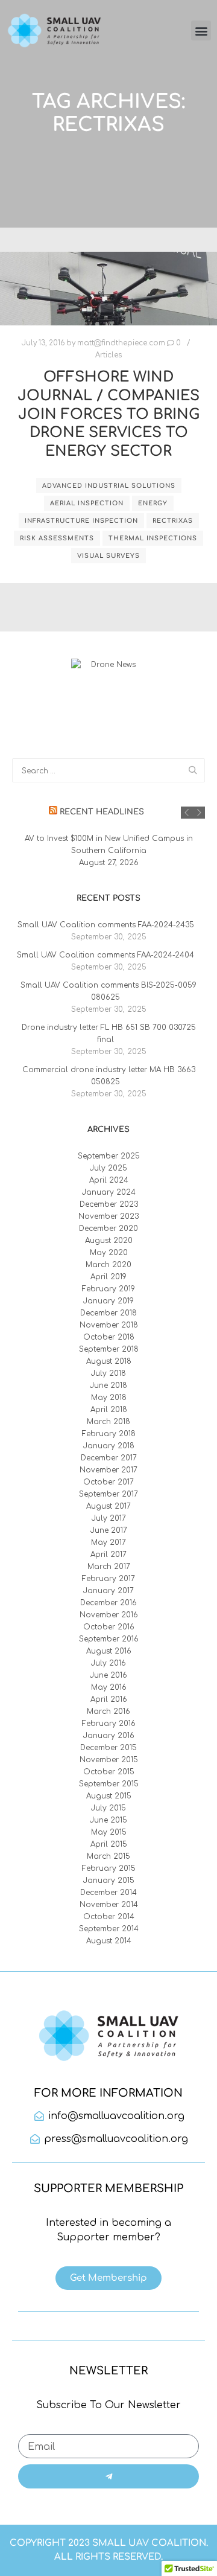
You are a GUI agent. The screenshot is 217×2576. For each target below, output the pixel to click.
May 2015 (109, 1832)
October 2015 (109, 1772)
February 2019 (108, 1289)
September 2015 (109, 1784)
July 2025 (108, 1168)
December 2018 (108, 1313)
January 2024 (109, 1192)
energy (153, 503)
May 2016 (109, 1687)
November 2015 (109, 1760)
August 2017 (108, 1506)
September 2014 (109, 1929)
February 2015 (109, 1868)
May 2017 (108, 1542)
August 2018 (109, 1361)
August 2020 (109, 1241)
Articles (108, 355)
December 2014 (108, 1893)
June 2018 (108, 1385)
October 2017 (108, 1482)
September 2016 (109, 1639)
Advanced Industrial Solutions (109, 486)
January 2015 (109, 1881)
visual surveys (108, 556)
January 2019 (108, 1301)
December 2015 (108, 1748)
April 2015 (109, 1844)
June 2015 (108, 1820)
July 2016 (108, 1663)
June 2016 (108, 1675)
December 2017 (109, 1458)
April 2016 (109, 1699)
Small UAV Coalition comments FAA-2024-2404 (105, 955)
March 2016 (108, 1711)
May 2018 (109, 1398)
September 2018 (109, 1349)
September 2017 (108, 1494)
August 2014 (109, 1941)
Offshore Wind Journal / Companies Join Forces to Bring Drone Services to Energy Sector (108, 414)
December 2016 (108, 1603)
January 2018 (109, 1446)
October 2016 (109, 1627)
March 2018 (108, 1422)
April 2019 (108, 1277)
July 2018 (108, 1373)
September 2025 (109, 1156)
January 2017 (108, 1591)
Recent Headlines (102, 812)
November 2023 (108, 1216)
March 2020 (108, 1265)
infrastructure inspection (81, 521)
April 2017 (108, 1555)
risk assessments (57, 538)
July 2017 (109, 1518)
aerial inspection (87, 503)
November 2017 (108, 1470)
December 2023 (109, 1204)
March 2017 (109, 1567)
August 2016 (109, 1651)
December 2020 (108, 1229)
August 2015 (109, 1796)
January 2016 (109, 1736)
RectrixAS (173, 521)
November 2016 (109, 1615)
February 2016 (109, 1724)
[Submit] (108, 2476)
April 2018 (109, 1410)
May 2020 (109, 1253)
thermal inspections (153, 538)
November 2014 (109, 1905)
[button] (201, 30)
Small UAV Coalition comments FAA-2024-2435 (106, 925)
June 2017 (109, 1530)
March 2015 (108, 1856)
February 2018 (109, 1434)
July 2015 (108, 1808)
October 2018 (109, 1337)
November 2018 (109, 1325)
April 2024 (109, 1180)
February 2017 (108, 1579)
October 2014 (109, 1917)
